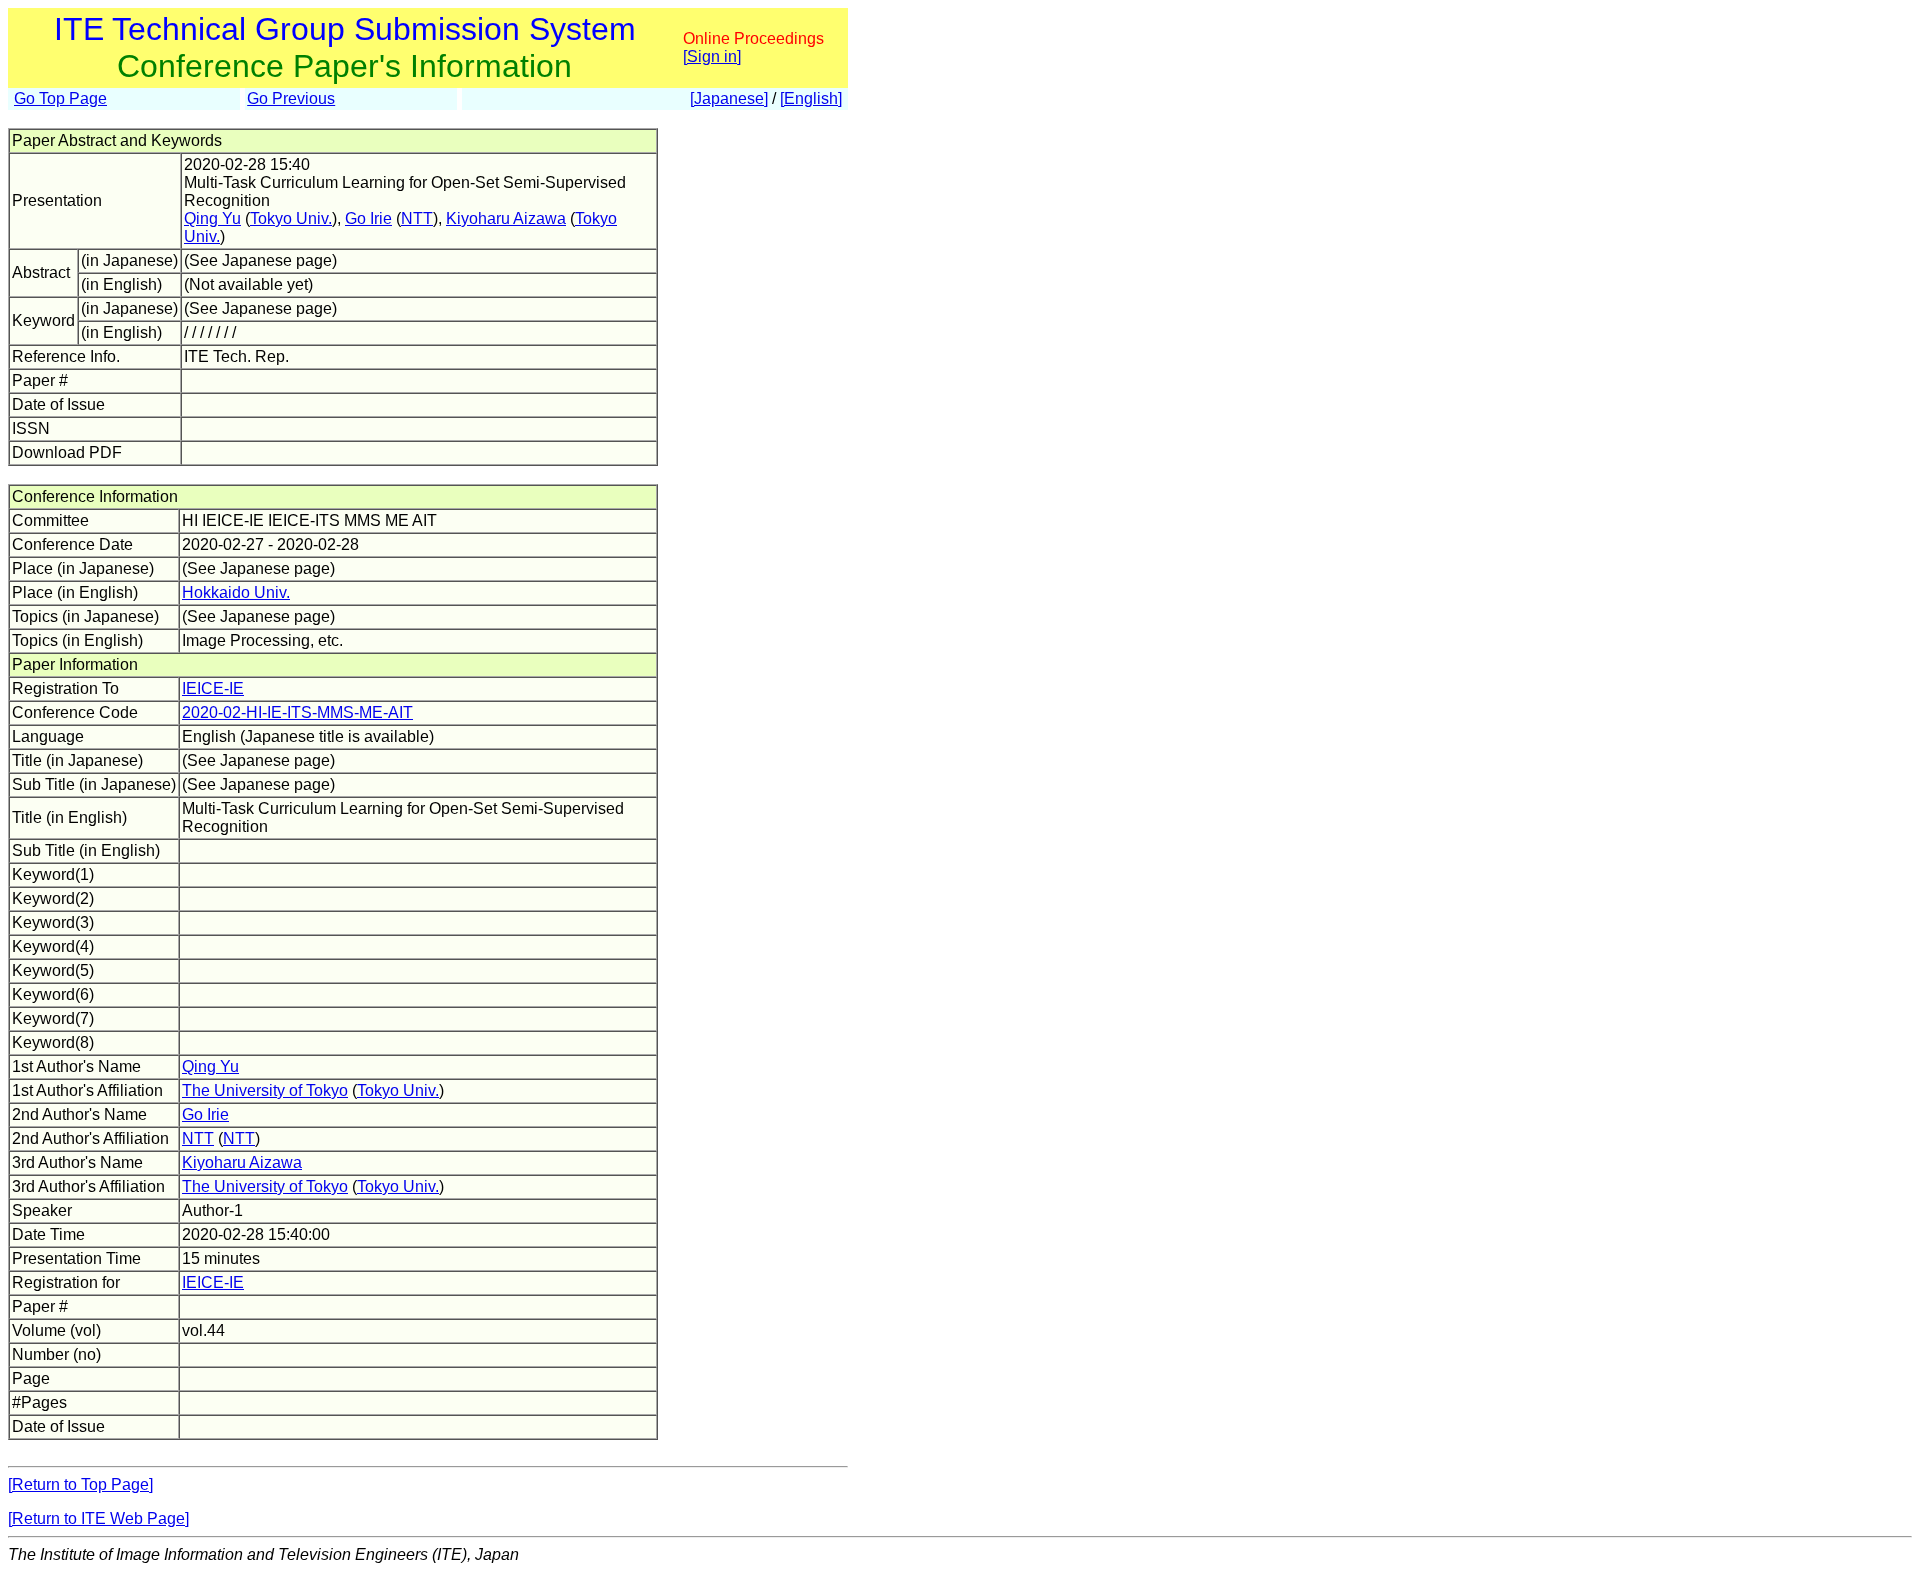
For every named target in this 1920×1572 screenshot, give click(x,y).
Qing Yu (212, 218)
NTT (417, 218)
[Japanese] (729, 98)
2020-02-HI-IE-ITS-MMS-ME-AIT (297, 712)
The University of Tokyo (265, 1090)
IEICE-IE (213, 688)
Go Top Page (60, 98)
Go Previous (291, 98)
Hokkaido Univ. (236, 592)
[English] (811, 98)
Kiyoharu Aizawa (506, 218)
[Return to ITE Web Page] (98, 1518)
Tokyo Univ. (291, 218)
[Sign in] (712, 56)
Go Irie (368, 218)
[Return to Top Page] (80, 1484)
